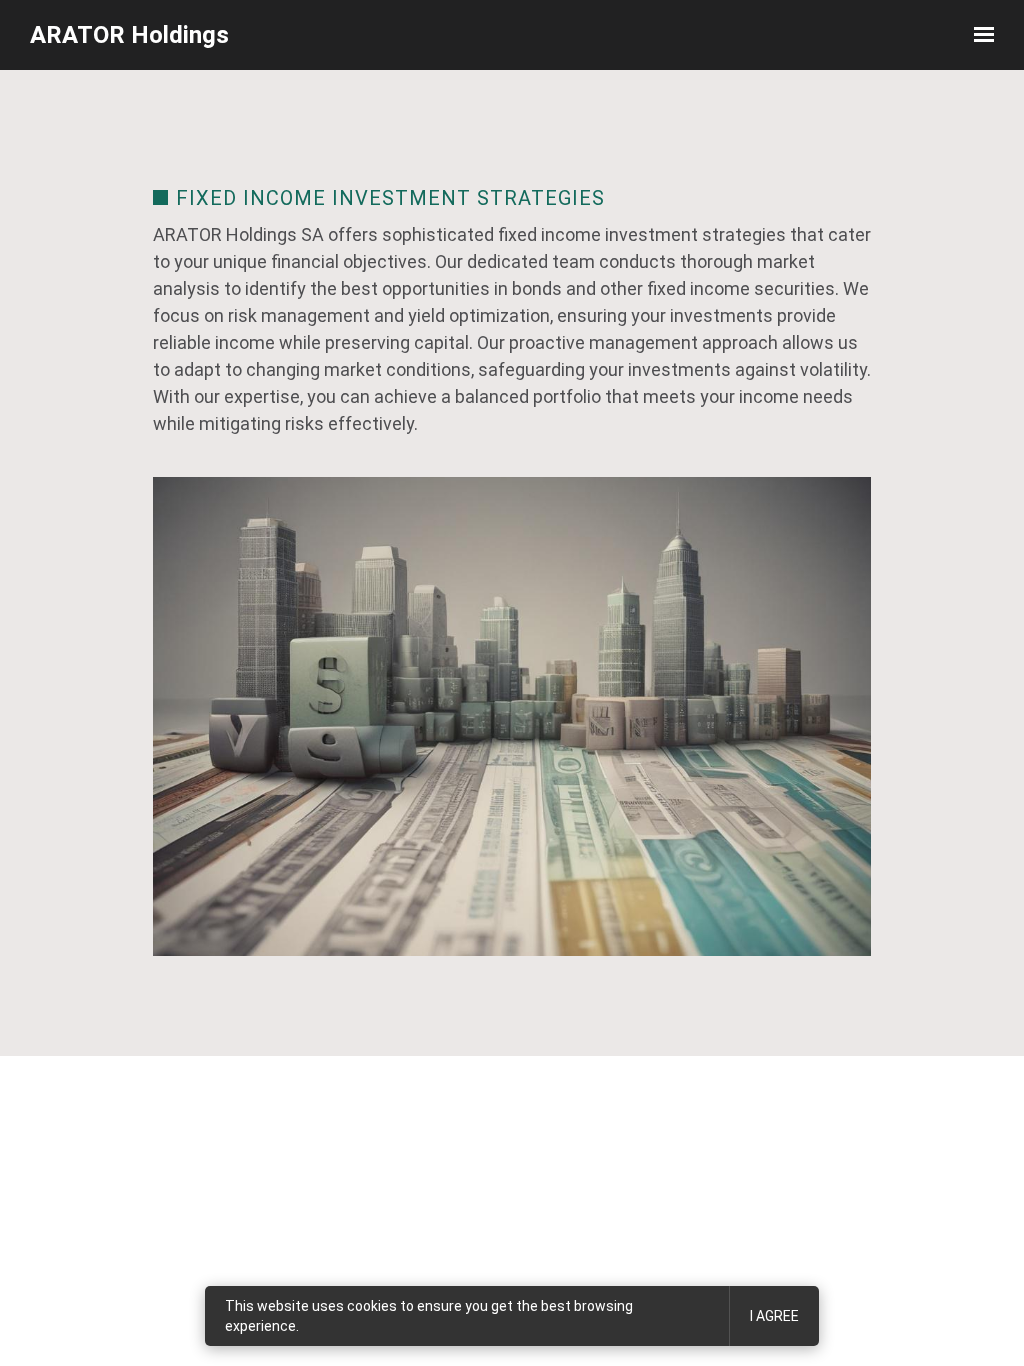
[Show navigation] (979, 35)
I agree (774, 1316)
